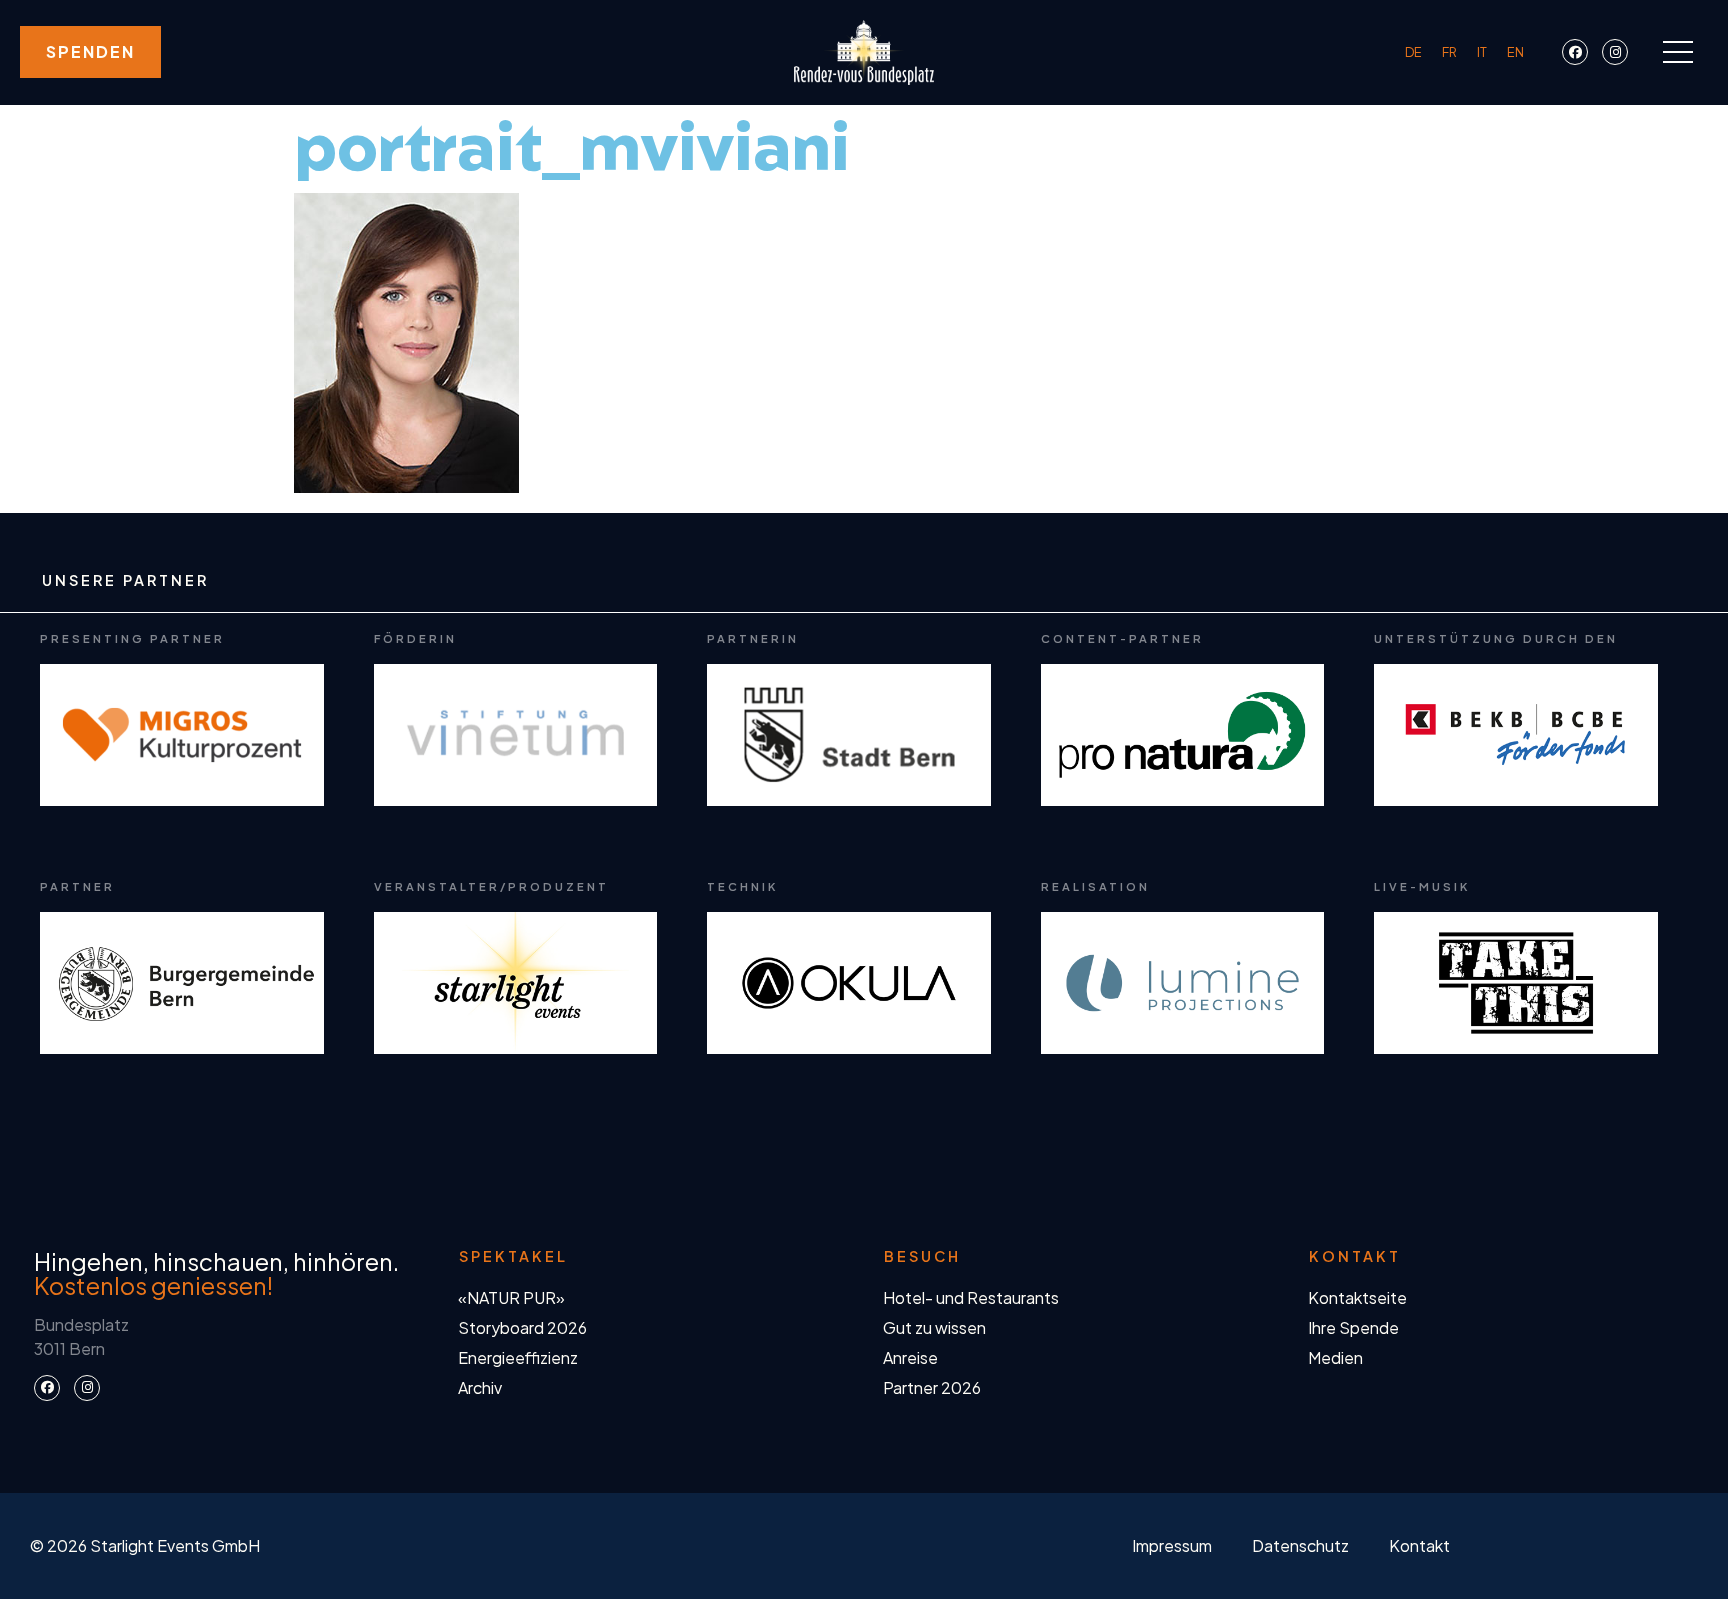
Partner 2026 (932, 1387)
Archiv (480, 1387)
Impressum (1172, 1545)
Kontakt (1419, 1545)
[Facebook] (1575, 52)
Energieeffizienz (518, 1357)
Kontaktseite (1357, 1297)
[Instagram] (1615, 52)
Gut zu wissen (934, 1327)
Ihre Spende (1353, 1327)
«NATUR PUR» (511, 1297)
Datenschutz (1300, 1545)
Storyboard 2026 (522, 1327)
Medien (1335, 1357)
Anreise (910, 1357)
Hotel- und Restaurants (971, 1297)
